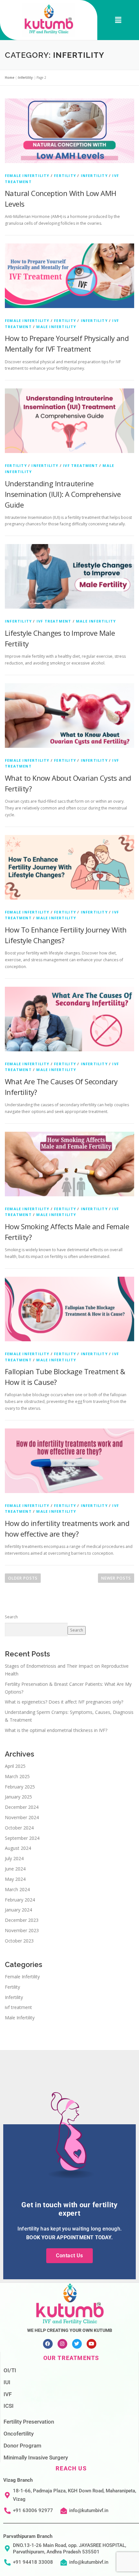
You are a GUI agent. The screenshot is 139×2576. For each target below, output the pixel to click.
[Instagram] (62, 2344)
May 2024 (15, 1879)
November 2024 (22, 1817)
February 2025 (20, 1787)
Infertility (25, 77)
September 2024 (22, 1838)
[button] (118, 20)
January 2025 (18, 1797)
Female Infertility (27, 175)
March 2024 (17, 1889)
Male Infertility (56, 327)
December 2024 (22, 1807)
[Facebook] (48, 2344)
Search (11, 1617)
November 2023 (22, 1930)
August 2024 (18, 1848)
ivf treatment (80, 465)
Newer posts (116, 1578)
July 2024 (14, 1858)
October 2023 (19, 1941)
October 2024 (19, 1828)
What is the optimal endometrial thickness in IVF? (56, 1730)
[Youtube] (91, 2344)
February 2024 (20, 1900)
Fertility (65, 175)
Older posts (23, 1578)
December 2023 (22, 1920)
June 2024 (15, 1869)
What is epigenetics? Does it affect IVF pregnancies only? (64, 1702)
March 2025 (17, 1776)
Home (10, 77)
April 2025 (15, 1766)
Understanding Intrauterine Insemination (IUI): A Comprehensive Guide (63, 494)
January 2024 (18, 1910)
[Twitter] (77, 2344)
